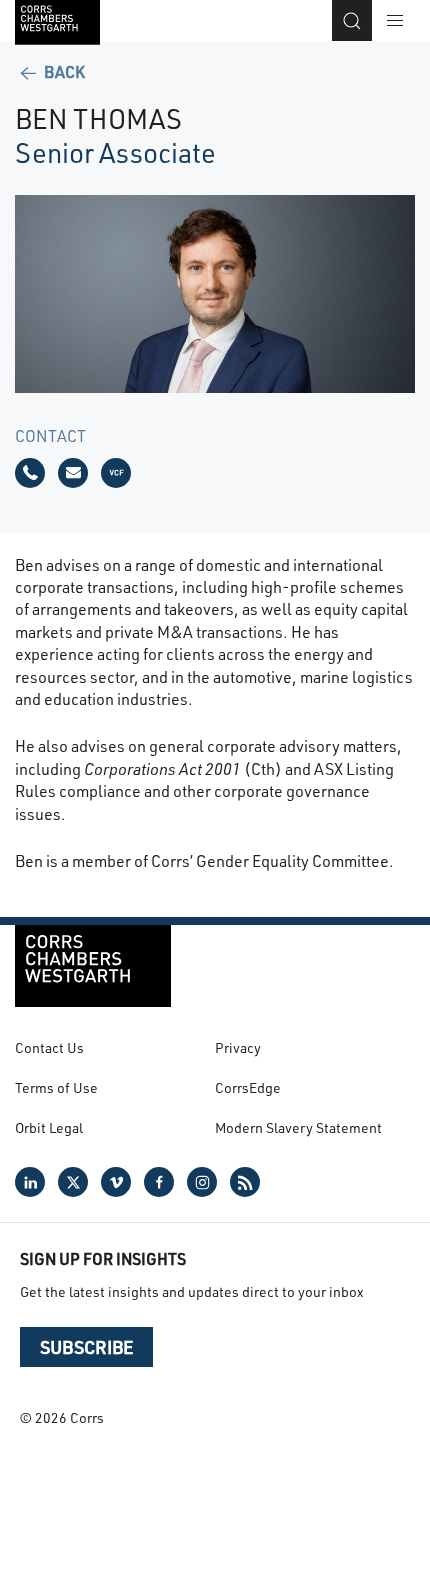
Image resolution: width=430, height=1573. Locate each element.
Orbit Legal (49, 1127)
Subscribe (86, 1347)
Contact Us (49, 1047)
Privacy (238, 1047)
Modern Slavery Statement (298, 1127)
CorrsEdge (248, 1087)
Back (63, 71)
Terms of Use (56, 1087)
